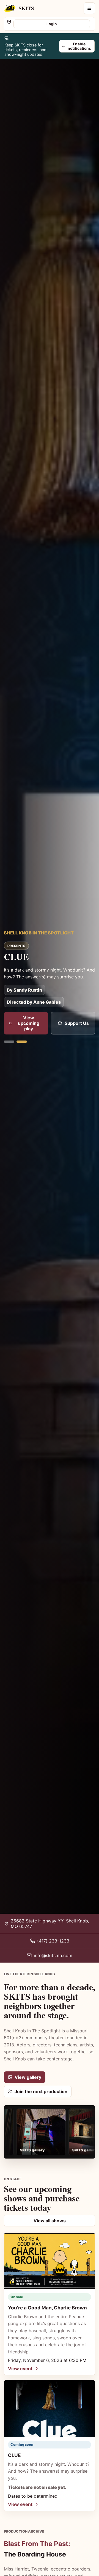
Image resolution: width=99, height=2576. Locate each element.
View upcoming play (29, 1023)
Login (52, 24)
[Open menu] (89, 8)
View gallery (28, 2077)
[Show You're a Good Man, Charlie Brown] (9, 1042)
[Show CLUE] (22, 1042)
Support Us (77, 1023)
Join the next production (41, 2091)
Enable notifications (79, 46)
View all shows (50, 2221)
